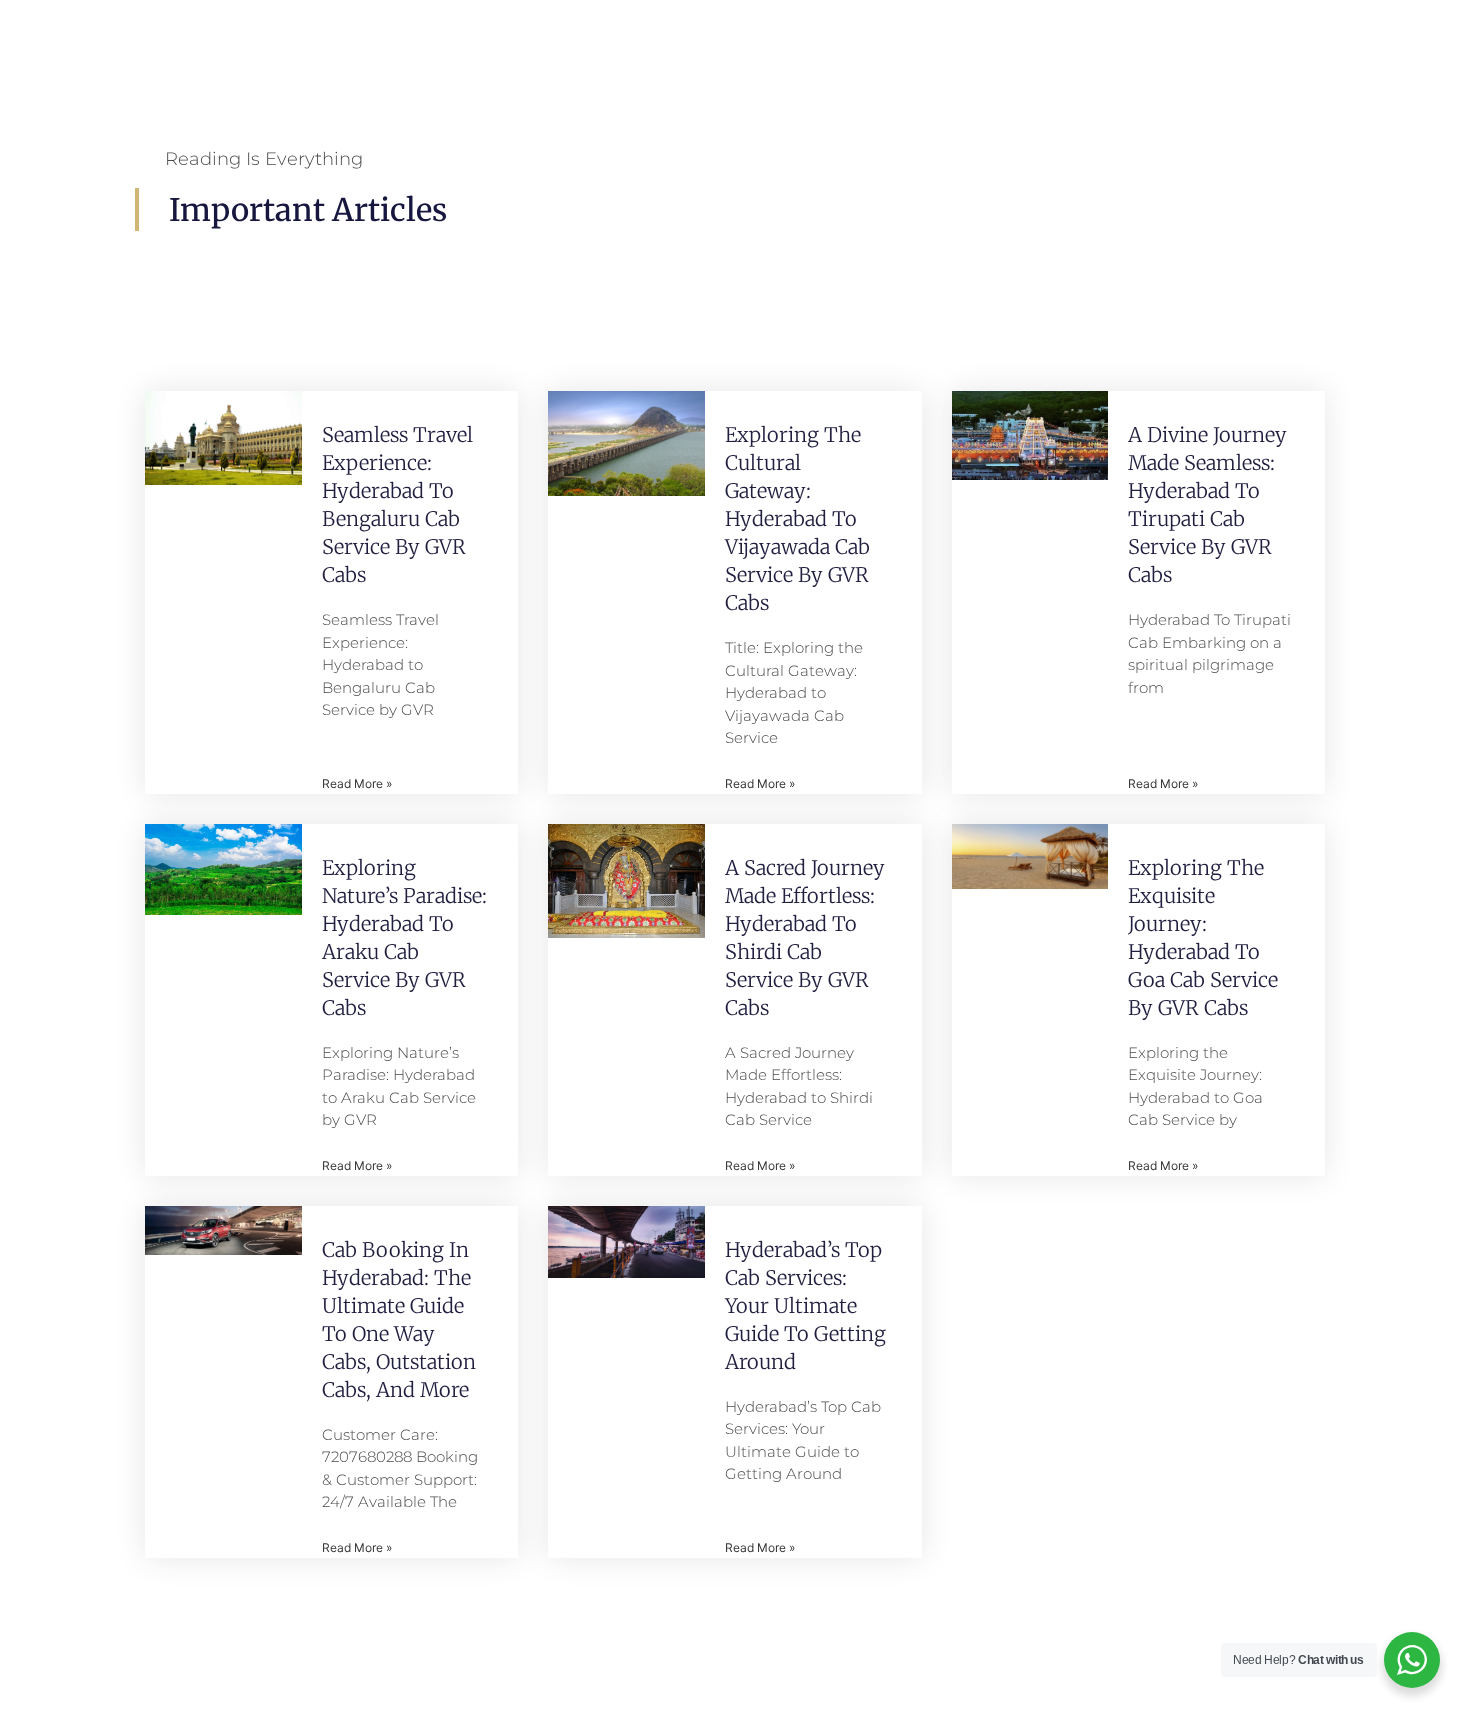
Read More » (357, 783)
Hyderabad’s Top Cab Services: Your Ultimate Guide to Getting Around (805, 1305)
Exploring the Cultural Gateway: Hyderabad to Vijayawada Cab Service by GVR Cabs (797, 518)
